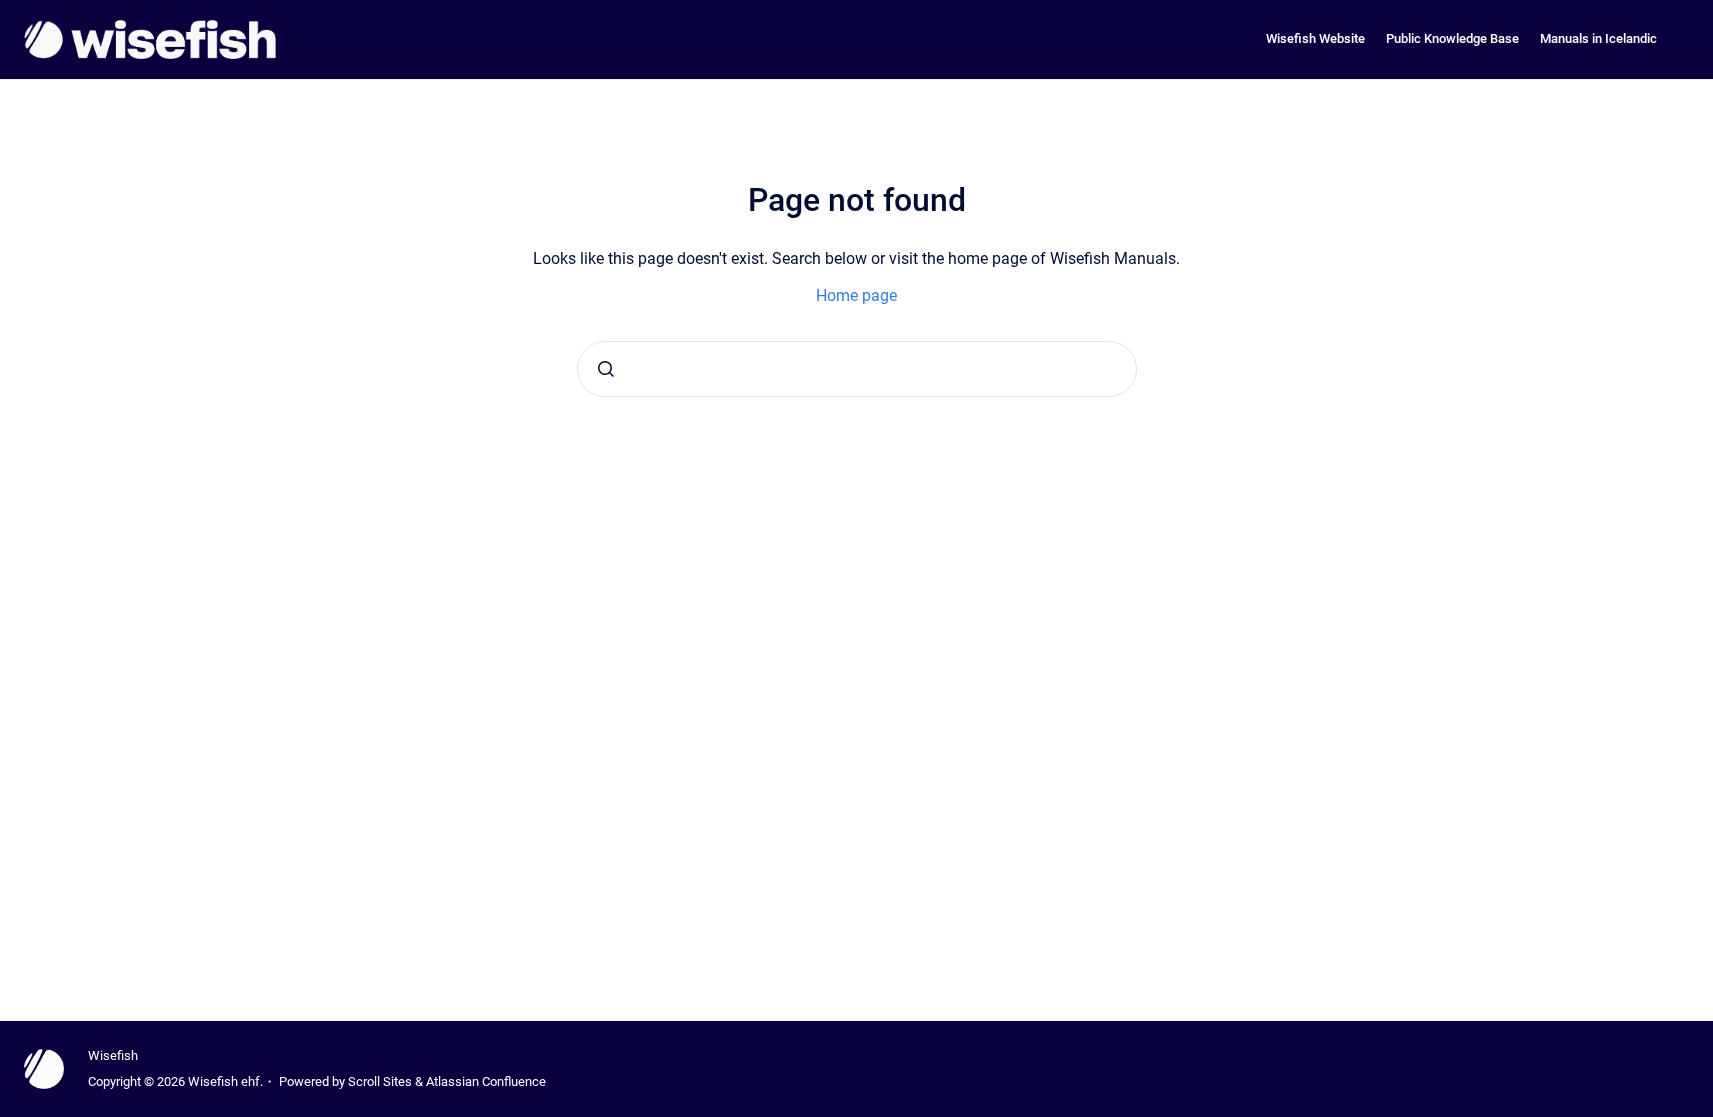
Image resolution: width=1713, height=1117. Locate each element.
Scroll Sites (380, 1081)
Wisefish (113, 1055)
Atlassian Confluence (486, 1081)
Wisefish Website (1315, 38)
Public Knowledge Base (1452, 38)
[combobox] (857, 369)
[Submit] (606, 369)
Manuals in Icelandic (1598, 38)
